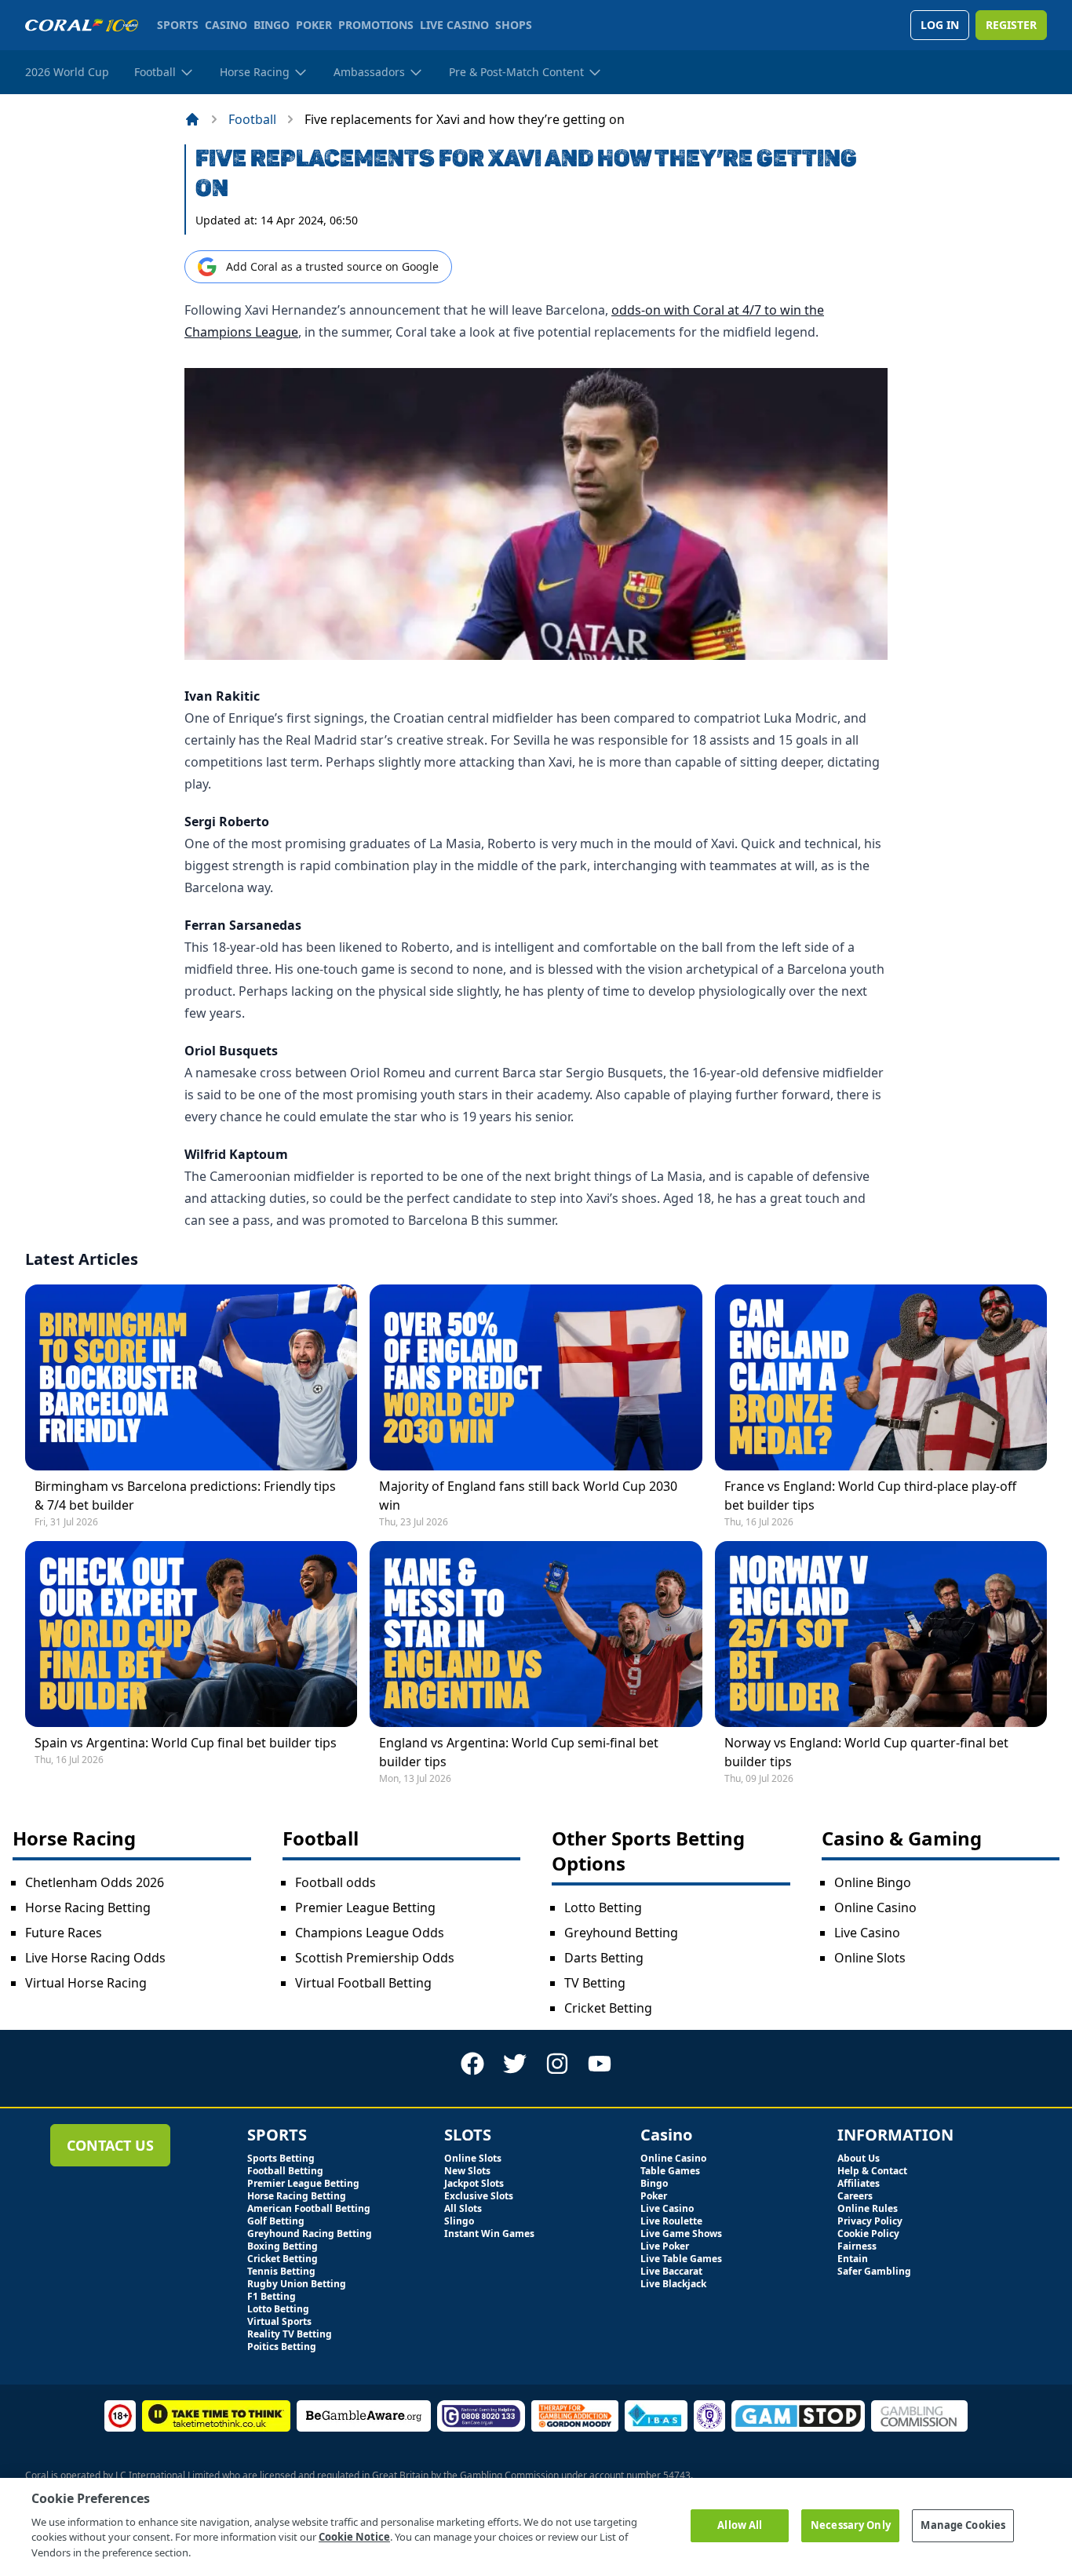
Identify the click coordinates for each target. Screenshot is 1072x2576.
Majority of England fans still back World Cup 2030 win (528, 1496)
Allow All (740, 2525)
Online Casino (875, 1907)
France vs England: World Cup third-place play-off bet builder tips (870, 1496)
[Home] (192, 119)
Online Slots (870, 1958)
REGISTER (1011, 25)
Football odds (335, 1882)
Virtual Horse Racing (86, 1983)
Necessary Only (851, 2525)
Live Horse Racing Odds (95, 1958)
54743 (677, 2475)
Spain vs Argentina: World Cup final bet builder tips (186, 1743)
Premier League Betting (365, 1907)
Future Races (64, 1933)
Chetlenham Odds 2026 (95, 1882)
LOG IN (940, 25)
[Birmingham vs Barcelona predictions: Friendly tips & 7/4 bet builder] (191, 1377)
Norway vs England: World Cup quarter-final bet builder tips (866, 1752)
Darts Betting (604, 1958)
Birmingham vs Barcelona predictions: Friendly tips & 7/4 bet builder (185, 1496)
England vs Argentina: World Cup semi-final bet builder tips (519, 1752)
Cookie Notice (354, 2537)
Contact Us (110, 2145)
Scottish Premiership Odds (375, 1958)
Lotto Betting (603, 1907)
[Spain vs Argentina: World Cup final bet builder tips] (191, 1634)
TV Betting (595, 1983)
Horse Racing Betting (88, 1907)
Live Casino (867, 1933)
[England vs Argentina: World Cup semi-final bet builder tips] (536, 1634)
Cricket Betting (608, 2008)
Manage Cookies (963, 2525)
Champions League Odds (370, 1933)
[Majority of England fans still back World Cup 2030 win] (536, 1377)
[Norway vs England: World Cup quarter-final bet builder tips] (881, 1634)
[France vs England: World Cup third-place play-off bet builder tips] (881, 1377)
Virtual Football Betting (363, 1983)
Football (252, 119)
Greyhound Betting (621, 1933)
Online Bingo (873, 1882)
